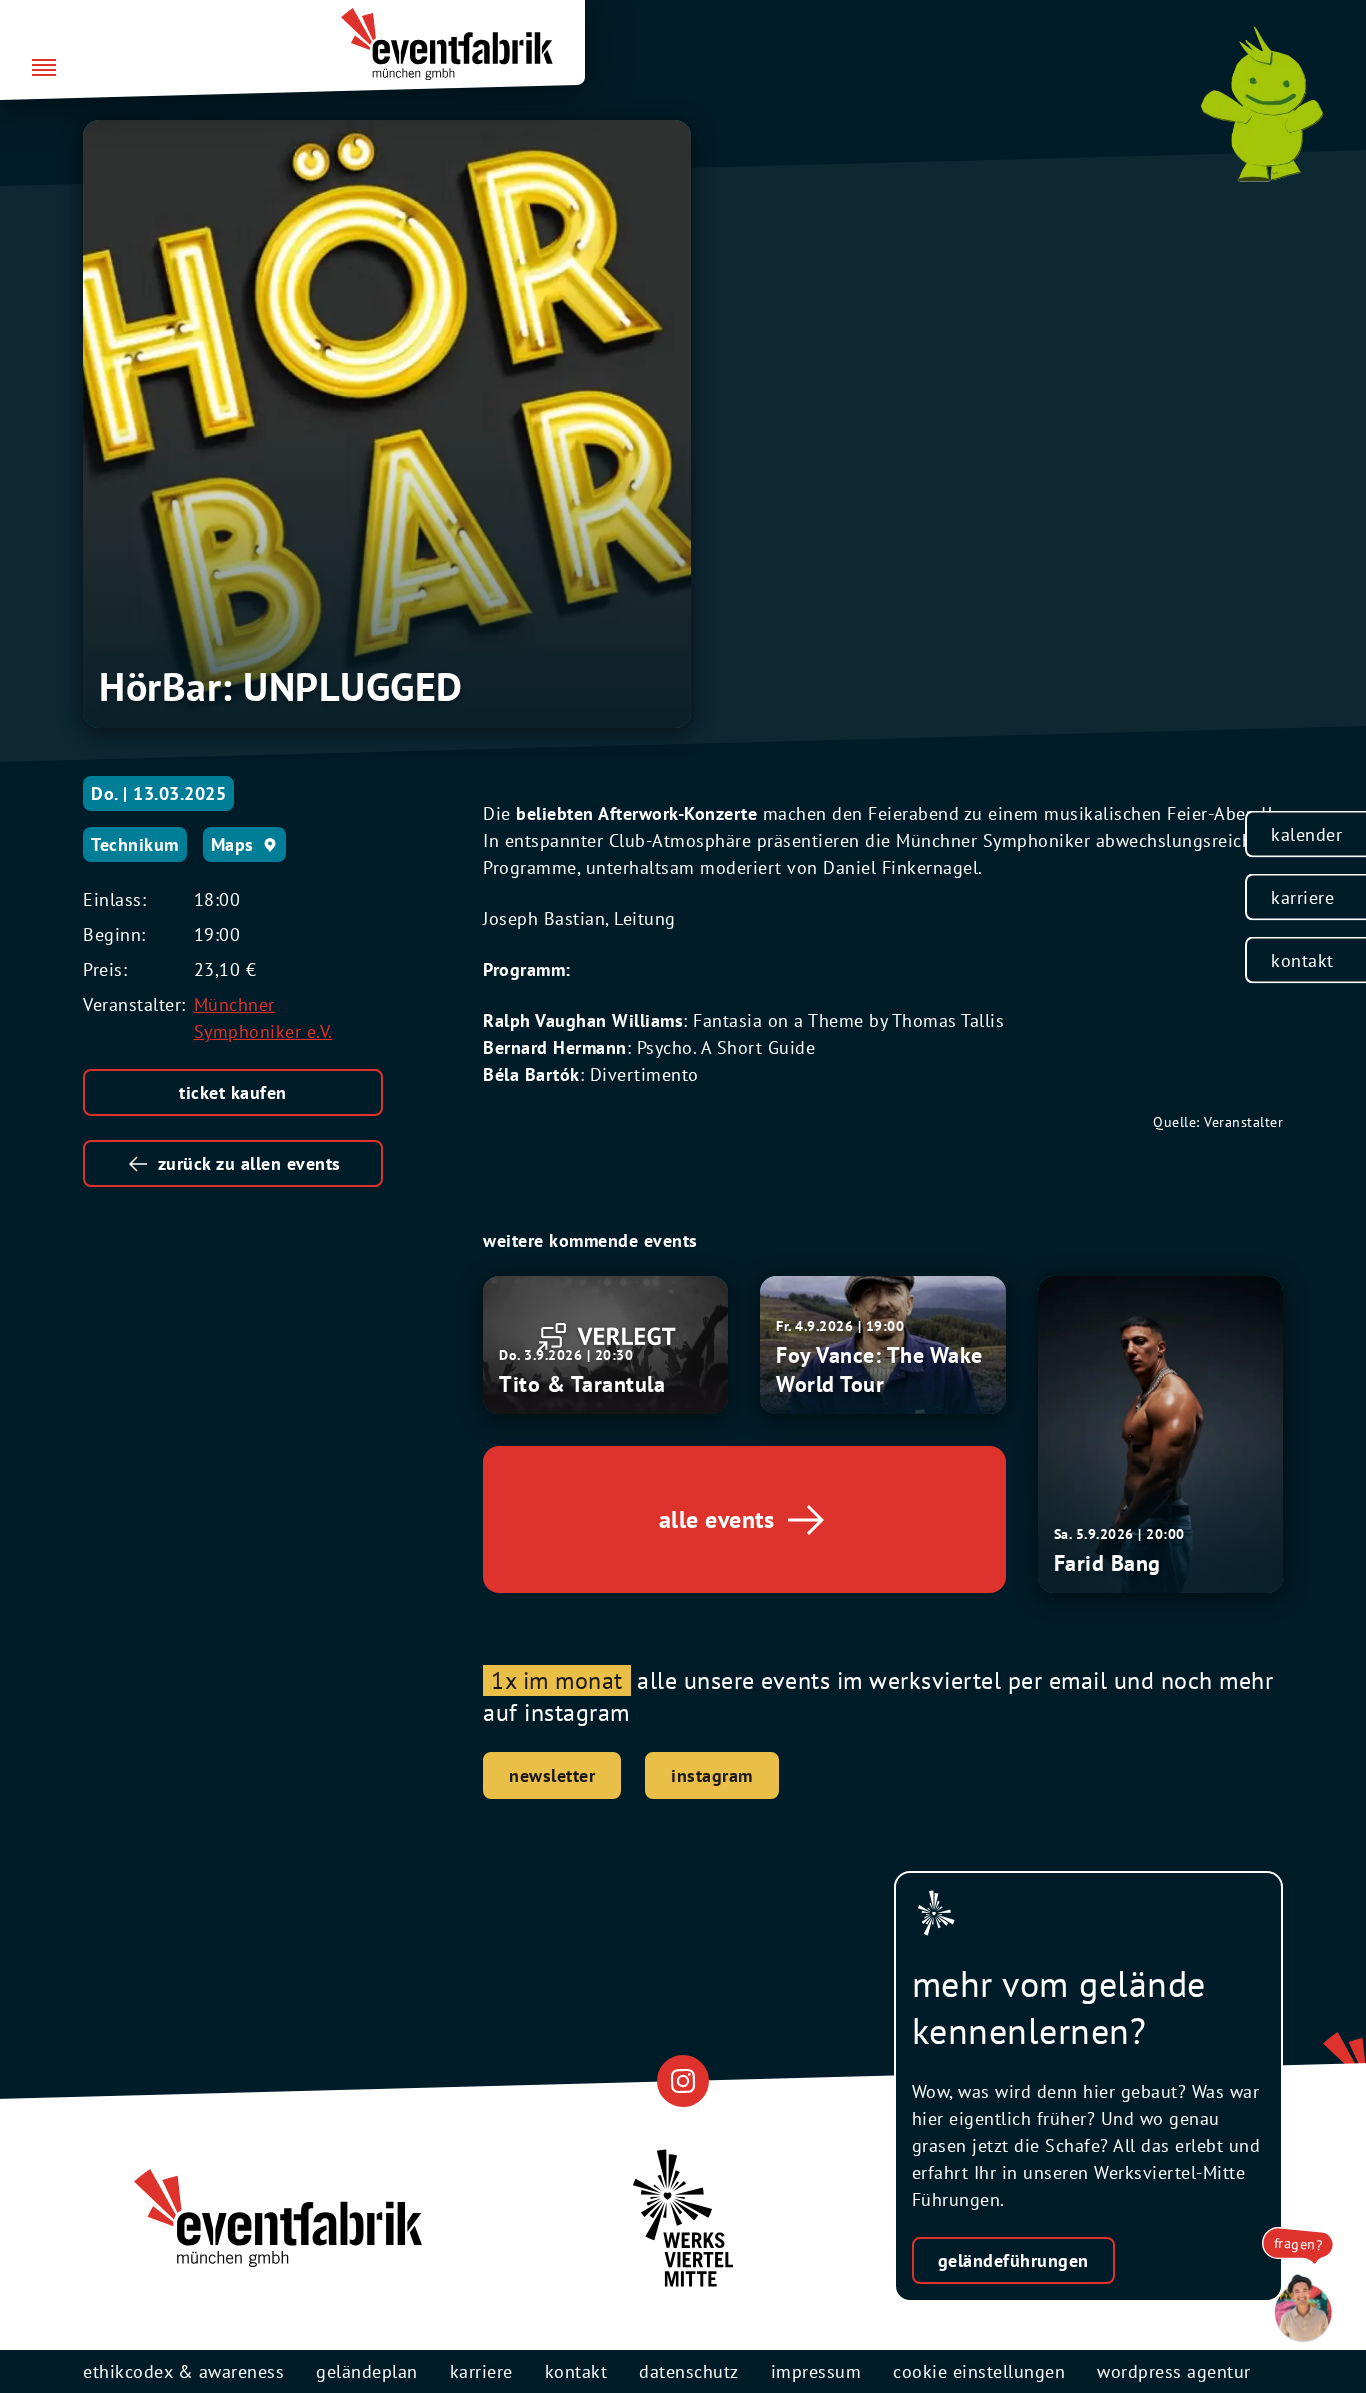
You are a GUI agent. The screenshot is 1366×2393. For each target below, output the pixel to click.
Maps (232, 844)
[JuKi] (1262, 104)
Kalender (1306, 834)
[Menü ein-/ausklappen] (44, 69)
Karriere (1302, 897)
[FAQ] (1298, 2309)
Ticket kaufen (233, 1092)
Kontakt (1302, 960)
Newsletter (552, 1775)
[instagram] (682, 2081)
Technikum (135, 844)
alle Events (717, 1519)
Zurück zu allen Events (249, 1163)
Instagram (712, 1775)
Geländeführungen (1013, 2260)
